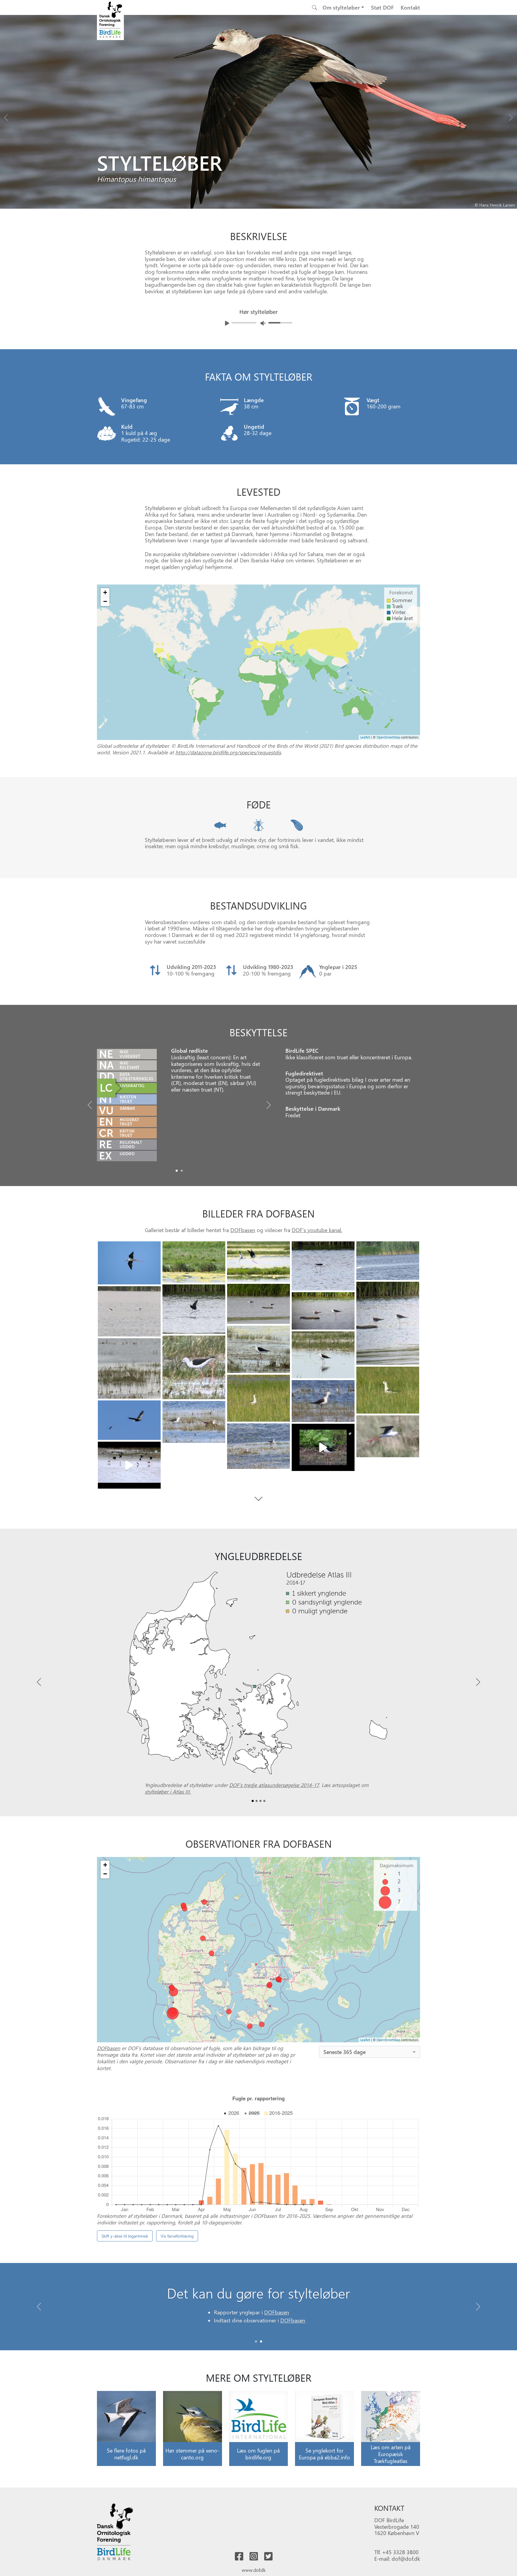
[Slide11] (323, 1355)
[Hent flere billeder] (259, 1499)
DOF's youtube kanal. (317, 1230)
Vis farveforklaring (177, 2236)
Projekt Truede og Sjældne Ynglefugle (334, 2322)
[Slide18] (194, 1422)
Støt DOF (382, 7)
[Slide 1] (261, 2341)
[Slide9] (323, 1311)
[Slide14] (388, 1390)
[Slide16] (323, 1401)
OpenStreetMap (388, 737)
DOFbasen (243, 1230)
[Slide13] (129, 1368)
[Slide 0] (256, 2341)
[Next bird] (511, 116)
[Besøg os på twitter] (268, 2557)
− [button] (105, 601)
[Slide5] (388, 1323)
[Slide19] (388, 1436)
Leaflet (365, 737)
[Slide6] (258, 1304)
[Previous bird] (6, 116)
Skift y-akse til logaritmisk (125, 2236)
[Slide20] (258, 1446)
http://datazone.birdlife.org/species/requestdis (228, 752)
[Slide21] (323, 1447)
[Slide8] (129, 1311)
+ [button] (105, 592)
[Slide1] (182, 1171)
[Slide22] (129, 1465)
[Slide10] (258, 1349)
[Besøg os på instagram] (254, 2557)
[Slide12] (194, 1368)
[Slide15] (258, 1398)
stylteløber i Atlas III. (168, 1791)
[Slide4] (388, 1261)
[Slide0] (177, 1171)
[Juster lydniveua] (263, 323)
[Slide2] (258, 1262)
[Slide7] (194, 1309)
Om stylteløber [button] (341, 7)
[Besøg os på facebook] (239, 2557)
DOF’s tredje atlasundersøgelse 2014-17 (274, 1785)
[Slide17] (129, 1420)
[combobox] (369, 2052)
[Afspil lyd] (227, 323)
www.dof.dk (254, 2570)
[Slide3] (323, 1266)
